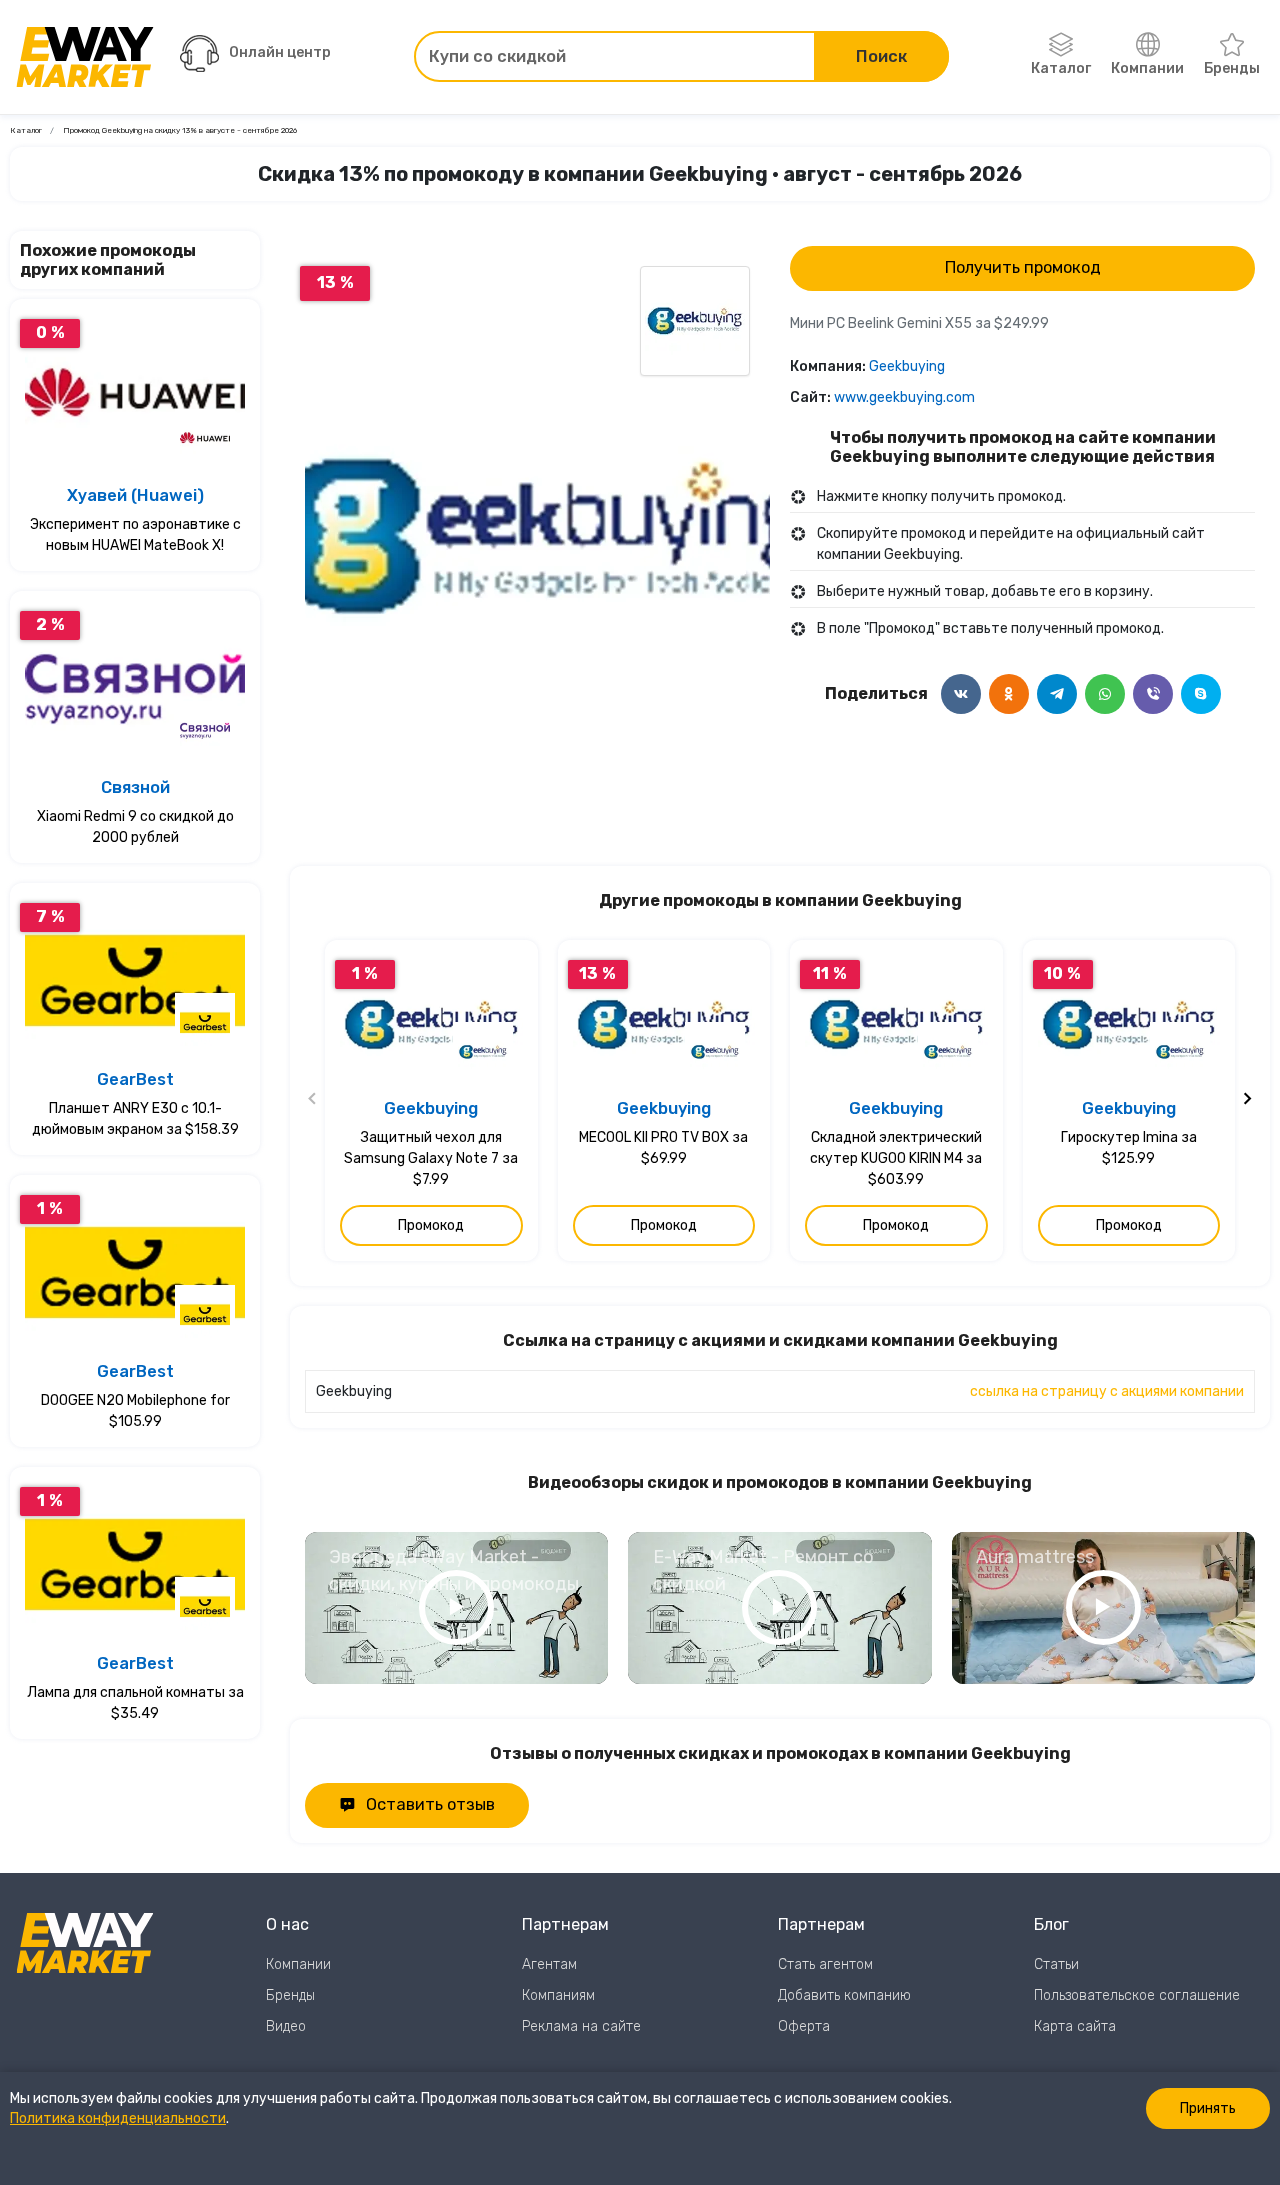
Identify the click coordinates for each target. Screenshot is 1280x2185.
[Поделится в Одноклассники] (1009, 694)
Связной (135, 787)
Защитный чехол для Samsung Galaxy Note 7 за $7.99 (431, 1158)
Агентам (549, 1964)
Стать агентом (825, 1964)
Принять (1208, 2108)
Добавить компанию (844, 1995)
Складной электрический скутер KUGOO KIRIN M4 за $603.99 (896, 1158)
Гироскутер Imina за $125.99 (1129, 1148)
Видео (286, 2026)
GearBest (135, 1079)
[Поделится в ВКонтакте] (961, 694)
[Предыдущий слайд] (313, 1101)
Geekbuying (907, 366)
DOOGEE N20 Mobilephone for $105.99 (135, 1411)
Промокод (431, 1225)
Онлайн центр (280, 52)
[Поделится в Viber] (1153, 694)
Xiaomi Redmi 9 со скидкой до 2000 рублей (135, 827)
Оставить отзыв (430, 1804)
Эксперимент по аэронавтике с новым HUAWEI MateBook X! (135, 535)
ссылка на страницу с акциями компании (1107, 1391)
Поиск (881, 56)
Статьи (1056, 1964)
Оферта (804, 2026)
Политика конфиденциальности (118, 2118)
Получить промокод (1023, 267)
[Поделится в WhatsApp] (1105, 694)
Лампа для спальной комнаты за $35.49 (135, 1703)
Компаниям (558, 1995)
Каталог (1061, 68)
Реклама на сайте (581, 2026)
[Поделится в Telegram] (1057, 694)
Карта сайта (1075, 2026)
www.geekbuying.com (904, 397)
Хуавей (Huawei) (135, 495)
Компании (1147, 68)
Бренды (1232, 68)
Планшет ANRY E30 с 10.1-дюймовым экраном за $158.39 (135, 1119)
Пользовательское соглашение (1137, 1995)
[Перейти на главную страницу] (85, 57)
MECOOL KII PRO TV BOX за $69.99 (663, 1148)
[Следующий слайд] (1247, 1101)
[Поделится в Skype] (1201, 694)
